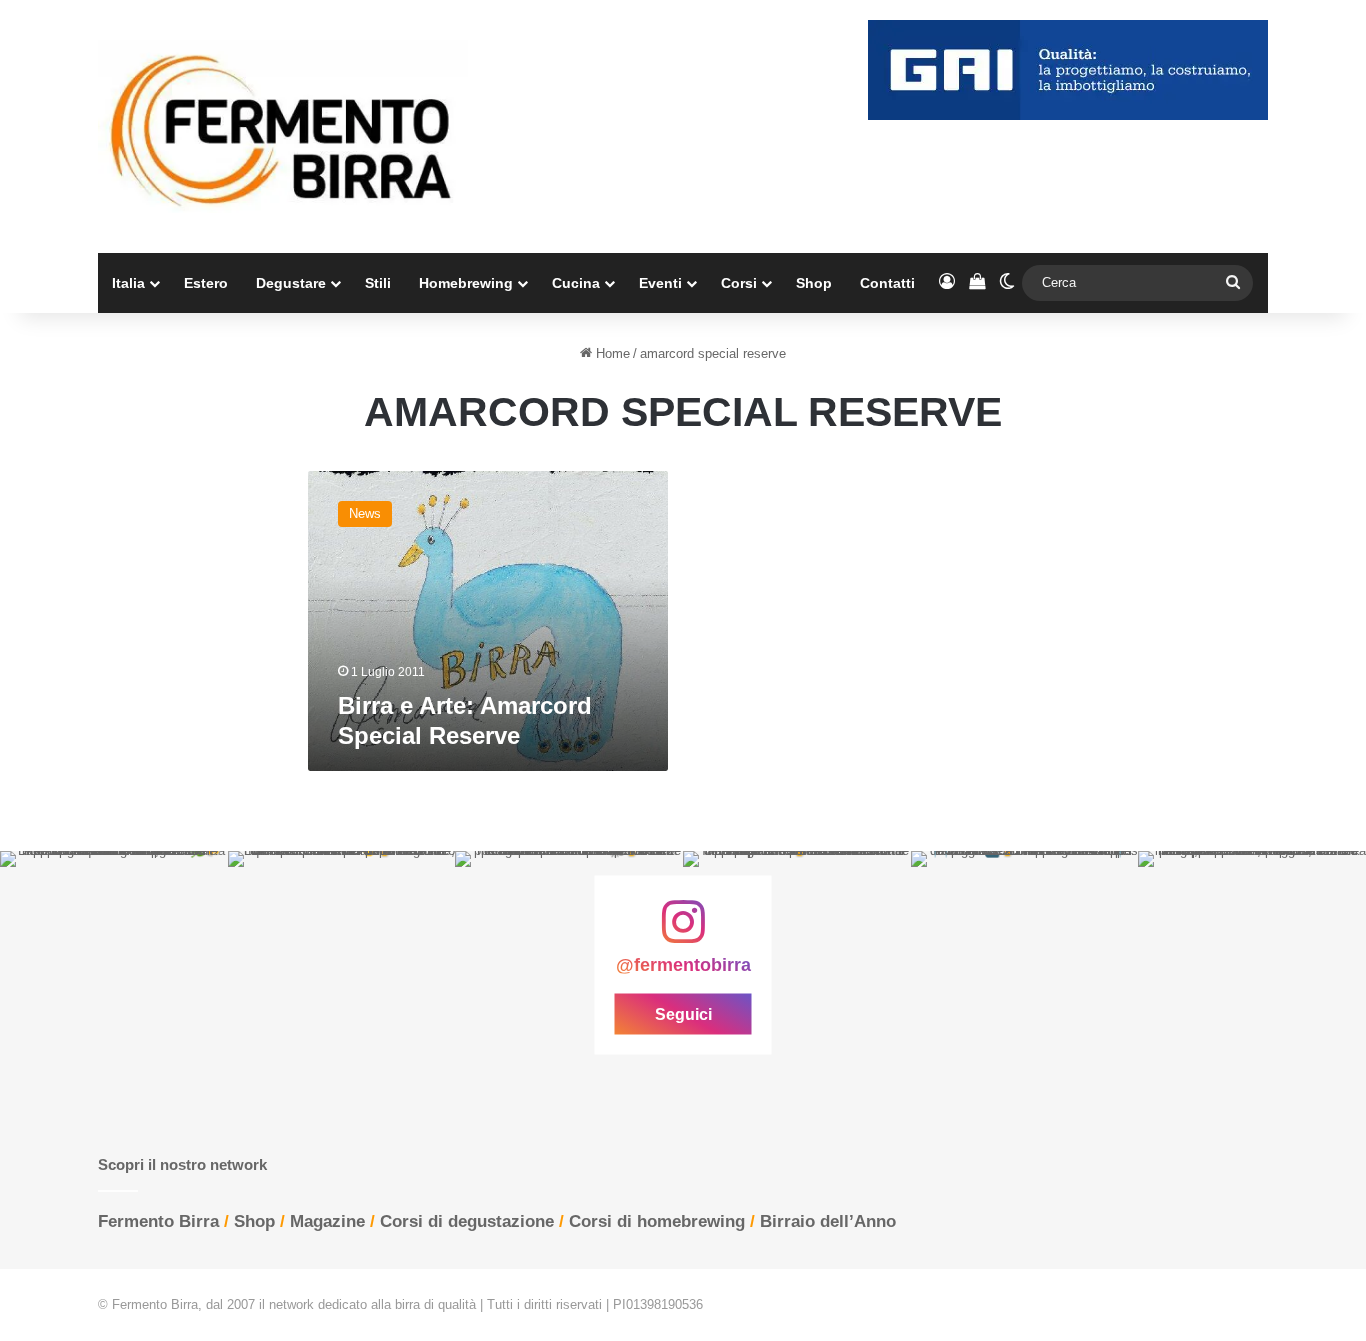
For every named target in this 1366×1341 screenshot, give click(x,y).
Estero (206, 283)
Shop (814, 283)
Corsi (739, 283)
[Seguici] (683, 932)
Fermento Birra (158, 1221)
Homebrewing (466, 283)
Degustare (291, 283)
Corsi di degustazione (467, 1221)
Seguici (683, 1014)
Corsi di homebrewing (657, 1221)
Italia (128, 283)
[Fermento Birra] (283, 126)
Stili (378, 283)
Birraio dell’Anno (828, 1221)
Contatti (887, 283)
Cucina (576, 283)
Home (611, 353)
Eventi (660, 283)
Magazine (327, 1221)
